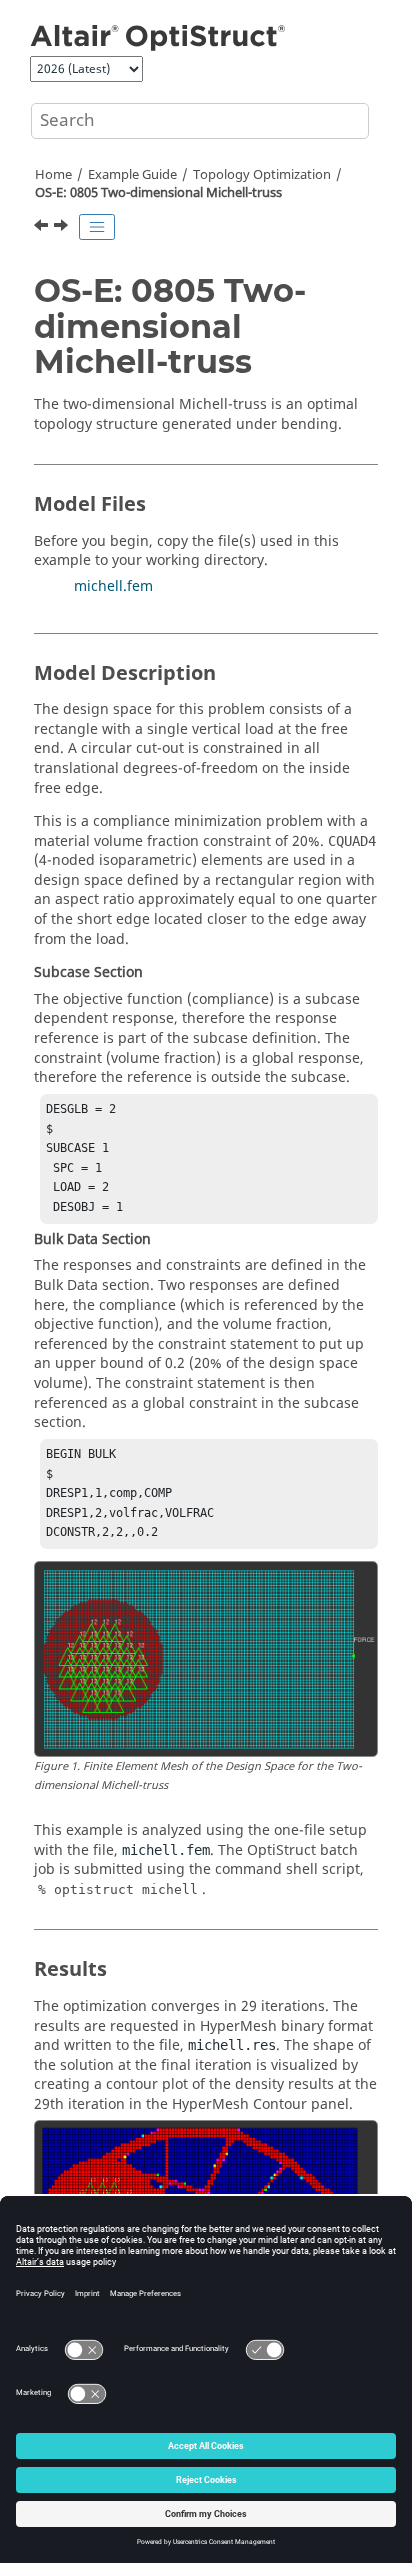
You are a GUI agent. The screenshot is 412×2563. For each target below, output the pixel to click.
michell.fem (113, 586)
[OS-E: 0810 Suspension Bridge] (63, 228)
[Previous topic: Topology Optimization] (43, 228)
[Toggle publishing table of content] (97, 227)
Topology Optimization (262, 175)
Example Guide (132, 175)
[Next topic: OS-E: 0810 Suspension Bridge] (63, 228)
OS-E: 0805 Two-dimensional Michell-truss (158, 193)
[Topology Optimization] (43, 228)
